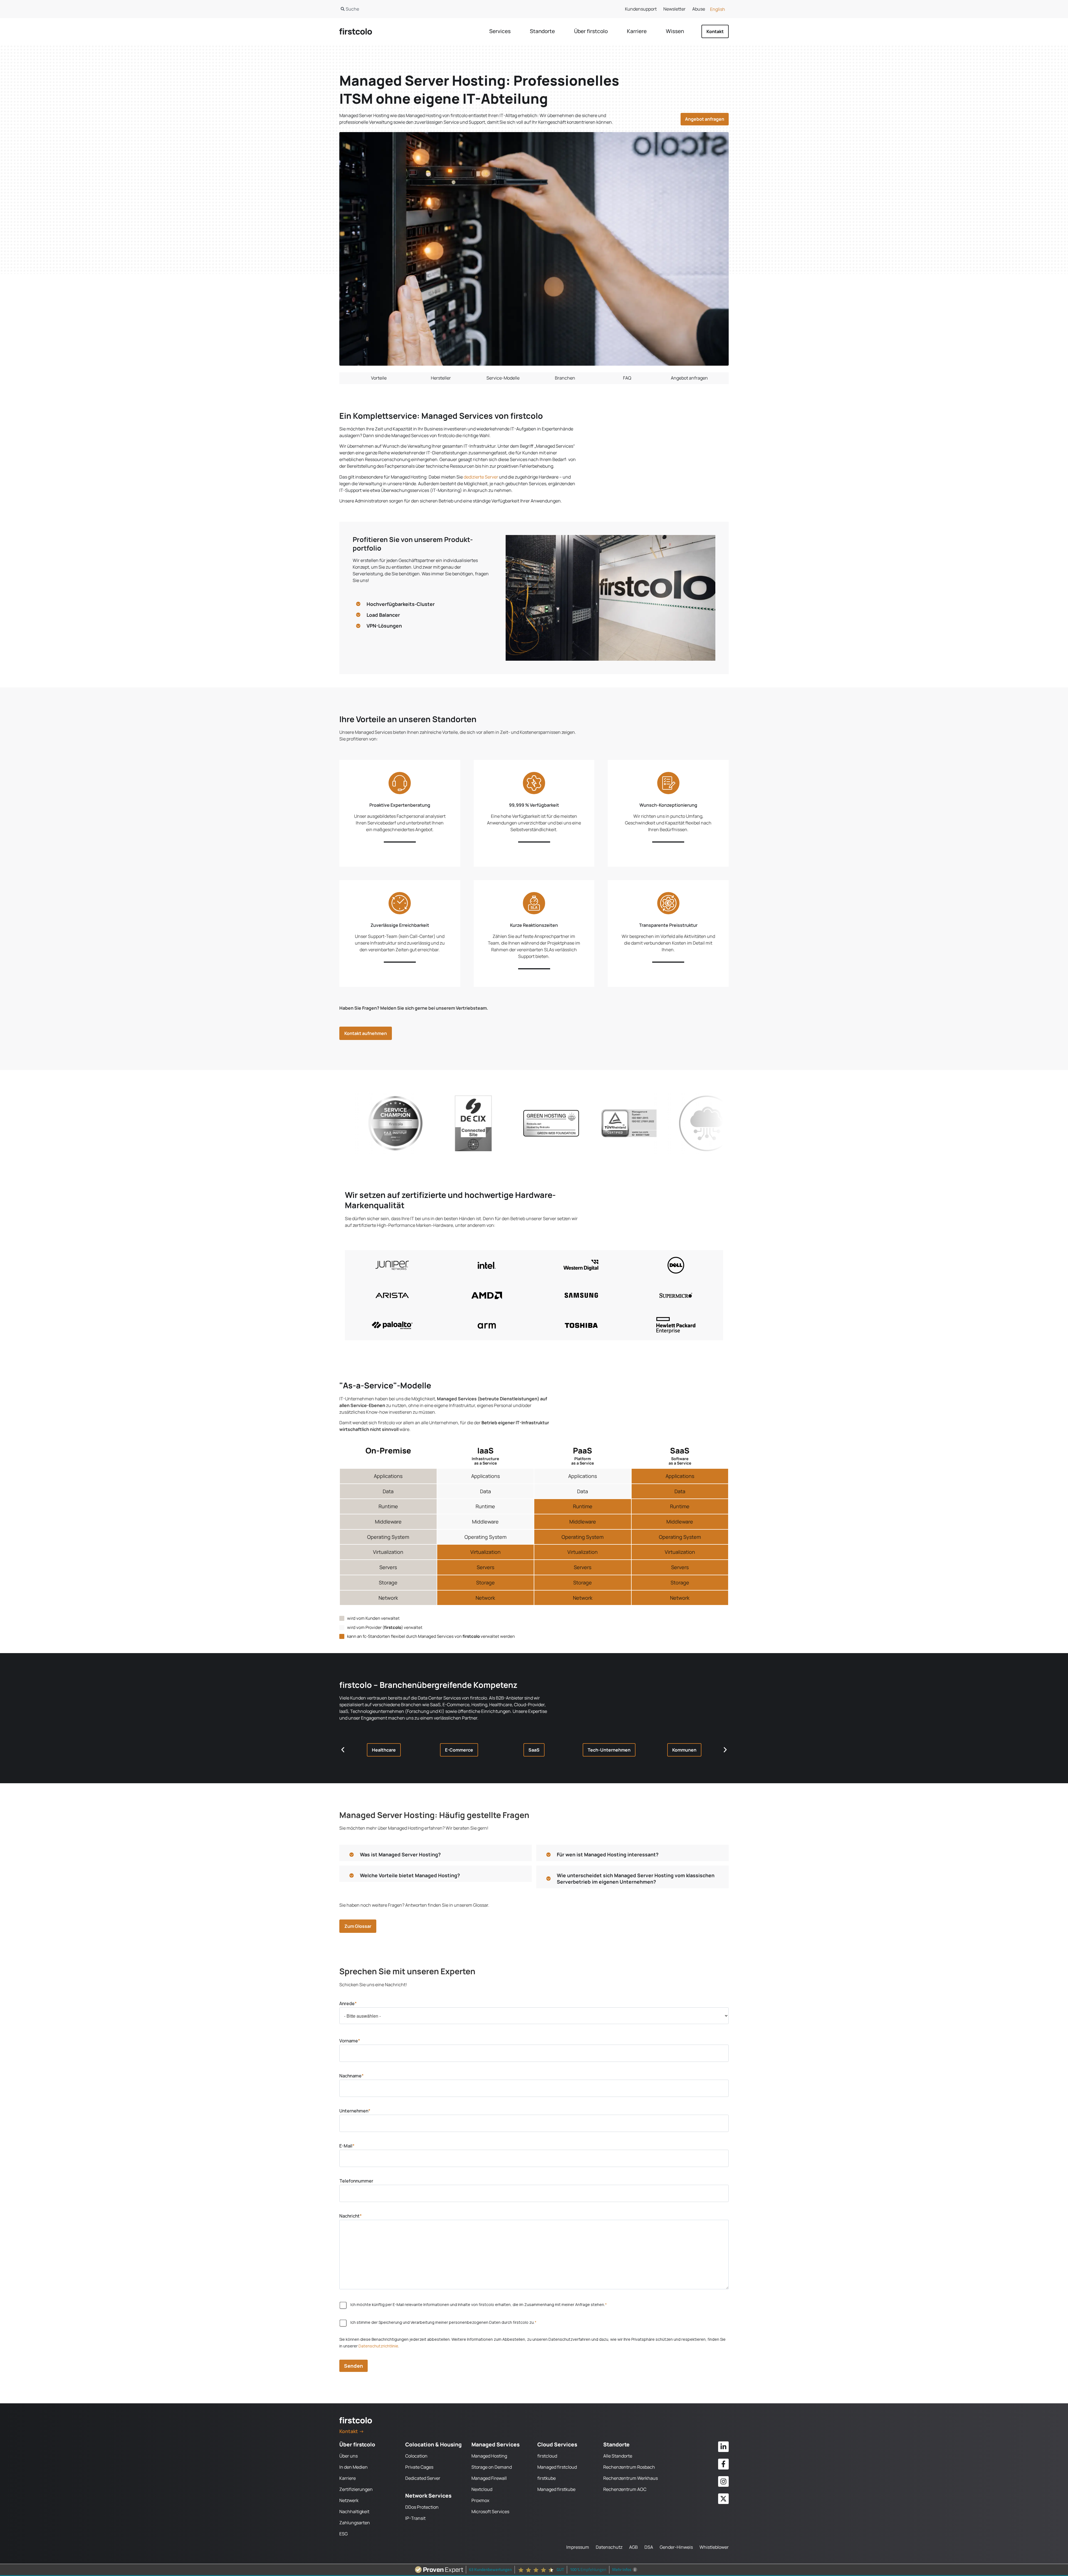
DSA (649, 2547)
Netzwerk (349, 2500)
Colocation (416, 2456)
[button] (384, 1750)
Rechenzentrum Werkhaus (631, 2478)
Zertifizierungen (356, 2489)
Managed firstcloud (557, 2467)
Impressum (578, 2547)
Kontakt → (352, 2431)
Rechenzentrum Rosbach (629, 2467)
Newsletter (674, 9)
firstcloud (547, 2456)
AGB (633, 2547)
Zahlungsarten (355, 2523)
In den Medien (353, 2467)
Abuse (699, 9)
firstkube (547, 2478)
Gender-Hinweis (676, 2547)
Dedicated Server (423, 2478)
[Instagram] (723, 2481)
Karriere (348, 2478)
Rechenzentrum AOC (625, 2489)
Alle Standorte (618, 2456)
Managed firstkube (556, 2489)
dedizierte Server (481, 477)
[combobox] (431, 9)
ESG (343, 2534)
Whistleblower (714, 2547)
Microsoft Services (490, 2511)
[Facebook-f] (723, 2464)
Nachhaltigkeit (354, 2511)
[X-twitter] (723, 2499)
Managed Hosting (489, 2456)
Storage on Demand (492, 2467)
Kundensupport (641, 9)
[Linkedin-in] (723, 2447)
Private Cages (419, 2467)
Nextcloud (482, 2489)
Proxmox (480, 2500)
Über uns (348, 2456)
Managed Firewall (489, 2478)
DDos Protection (422, 2507)
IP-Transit (415, 2518)
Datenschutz (609, 2547)
